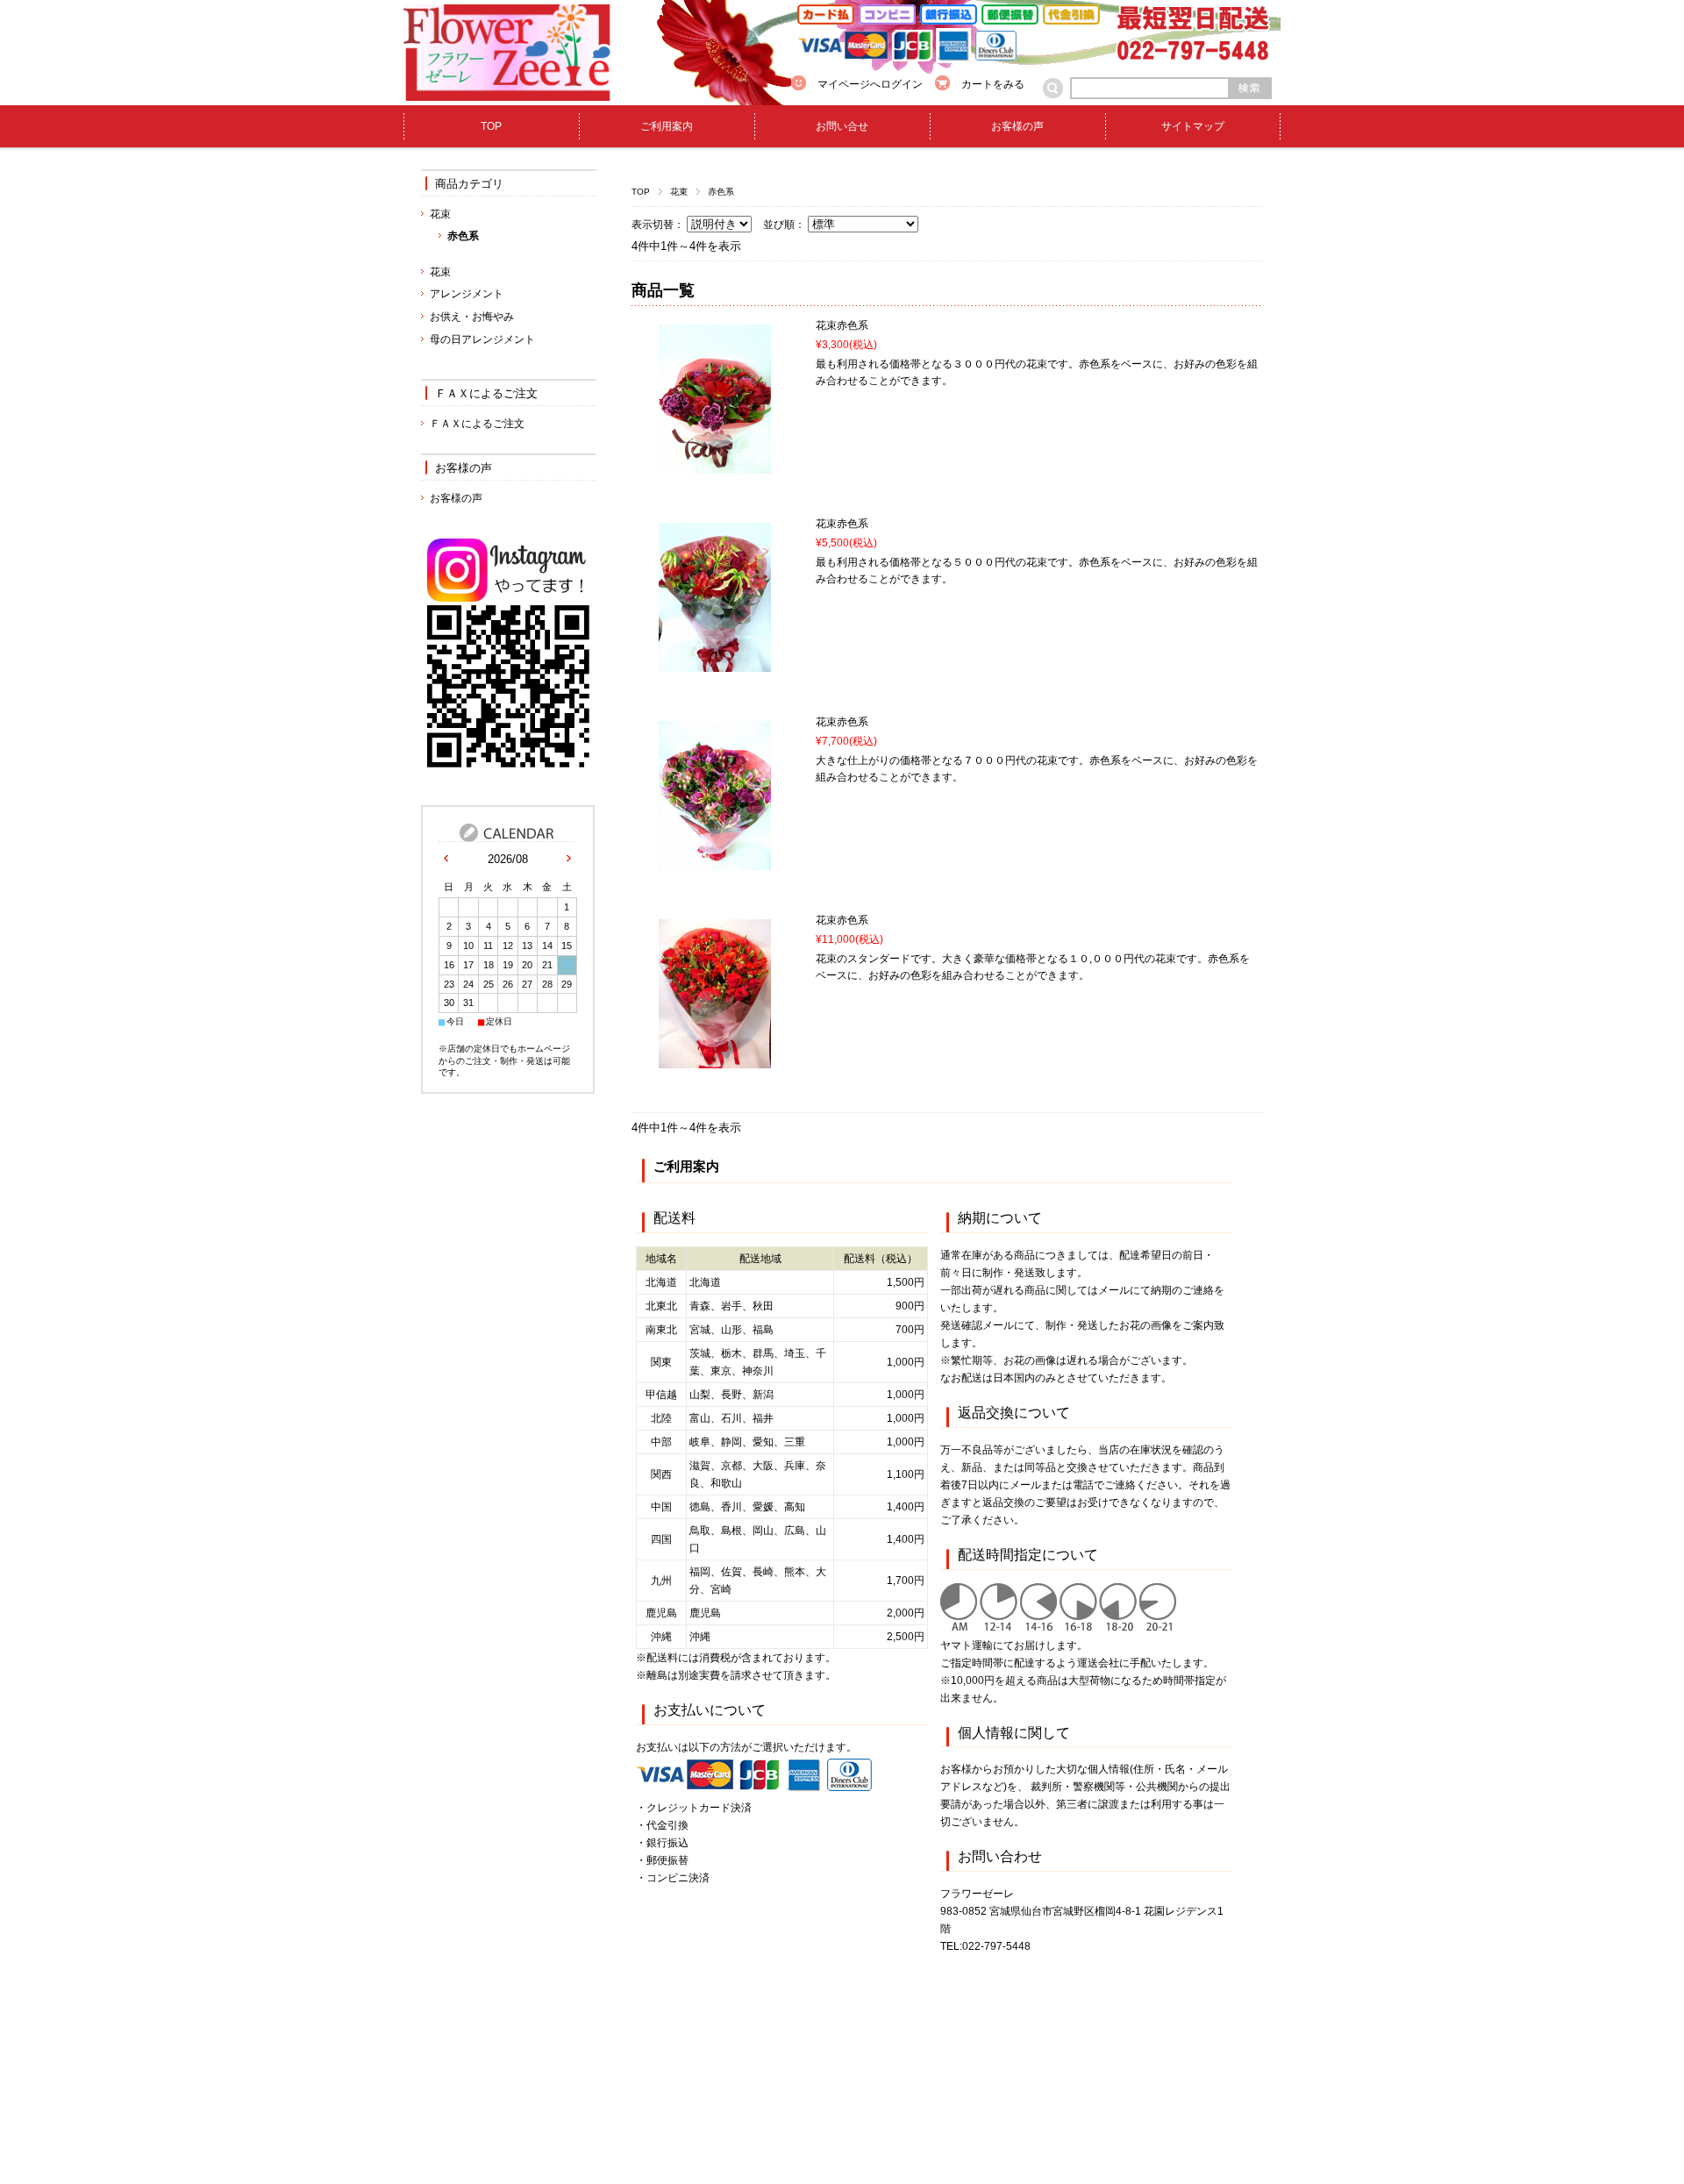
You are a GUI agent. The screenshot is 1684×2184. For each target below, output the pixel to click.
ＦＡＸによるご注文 (486, 393)
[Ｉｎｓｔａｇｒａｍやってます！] (509, 770)
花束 (679, 192)
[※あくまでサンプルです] (715, 465)
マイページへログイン (870, 84)
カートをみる (993, 84)
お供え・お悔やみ (472, 317)
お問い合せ (842, 126)
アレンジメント (467, 294)
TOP (491, 126)
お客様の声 (1017, 126)
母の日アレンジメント (482, 339)
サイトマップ (1193, 126)
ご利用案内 (667, 126)
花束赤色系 (842, 325)
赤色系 (463, 236)
